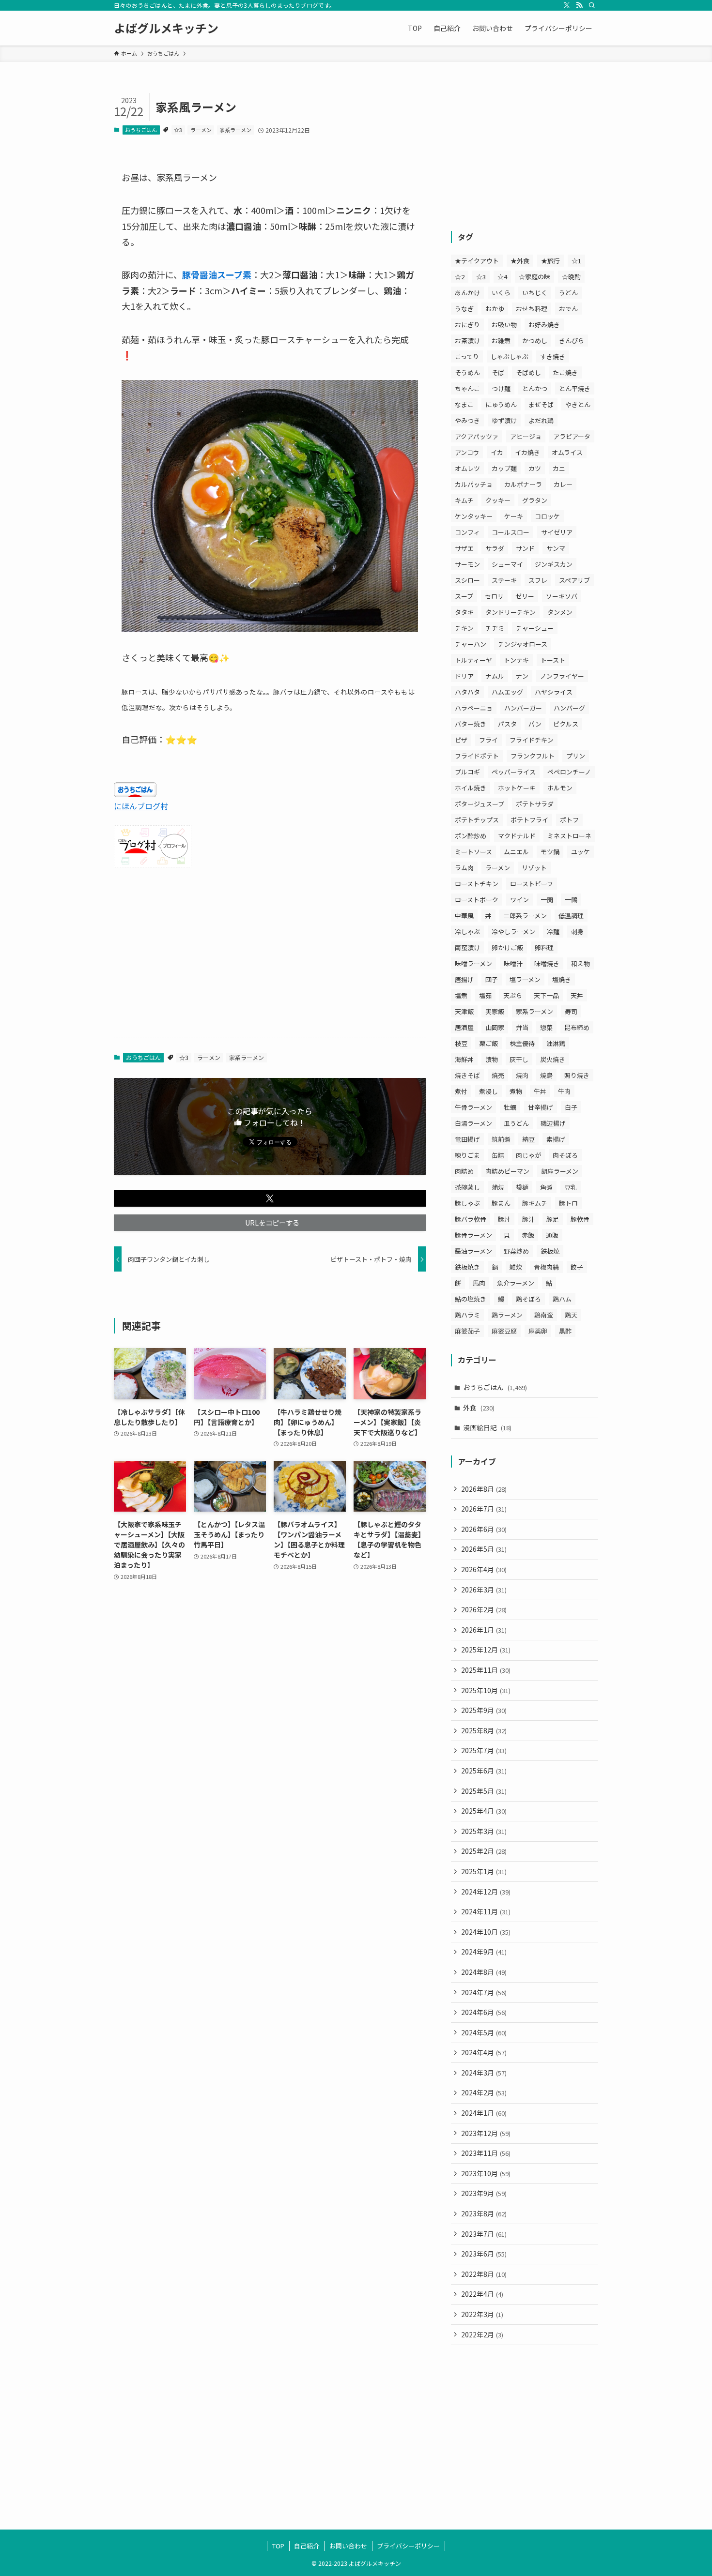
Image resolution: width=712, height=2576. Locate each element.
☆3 (178, 130)
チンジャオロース (523, 644)
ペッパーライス (514, 772)
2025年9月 (484, 1710)
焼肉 (522, 1075)
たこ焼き (565, 372)
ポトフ (569, 820)
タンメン (560, 612)
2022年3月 (482, 2314)
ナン (522, 676)
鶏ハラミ (467, 1315)
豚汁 (528, 1219)
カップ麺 (504, 468)
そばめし (528, 372)
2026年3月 (484, 1590)
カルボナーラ (523, 484)
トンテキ (516, 660)
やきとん (578, 404)
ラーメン (201, 130)
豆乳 (571, 1187)
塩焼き (562, 979)
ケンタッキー (474, 516)
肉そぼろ (565, 1155)
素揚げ (556, 1139)
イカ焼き (527, 452)
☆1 (576, 261)
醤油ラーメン (473, 1251)
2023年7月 (484, 2234)
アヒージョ (526, 436)
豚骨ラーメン (473, 1235)
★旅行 (550, 261)
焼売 (498, 1075)
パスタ (507, 724)
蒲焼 (498, 1187)
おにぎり (467, 325)
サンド (525, 548)
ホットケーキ (517, 788)
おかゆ (495, 309)
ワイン (519, 900)
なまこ (464, 404)
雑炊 (516, 1267)
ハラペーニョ (474, 708)
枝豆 (461, 1043)
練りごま (467, 1155)
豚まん (501, 1203)
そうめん (467, 372)
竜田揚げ (467, 1139)
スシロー (467, 580)
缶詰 (498, 1155)
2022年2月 (482, 2334)
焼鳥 (546, 1075)
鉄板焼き (467, 1267)
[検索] (592, 5)
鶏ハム (562, 1299)
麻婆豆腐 (504, 1331)
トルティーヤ (473, 660)
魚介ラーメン (516, 1283)
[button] (270, 1198)
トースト (553, 660)
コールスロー (511, 532)
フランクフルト (533, 756)
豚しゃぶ (467, 1203)
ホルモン (560, 788)
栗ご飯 (488, 1043)
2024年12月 (486, 1892)
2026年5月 (484, 1549)
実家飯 (495, 1011)
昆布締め (577, 1027)
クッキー (498, 500)
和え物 (580, 963)
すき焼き (553, 356)
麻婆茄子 (467, 1331)
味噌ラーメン (473, 963)
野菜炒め (516, 1251)
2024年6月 (484, 2012)
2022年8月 (484, 2274)
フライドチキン (532, 740)
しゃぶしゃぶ (510, 356)
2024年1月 (484, 2113)
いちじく (535, 293)
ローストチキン (477, 884)
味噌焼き (547, 963)
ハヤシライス (554, 692)
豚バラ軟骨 (471, 1219)
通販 (552, 1235)
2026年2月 (484, 1609)
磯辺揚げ (553, 1123)
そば (498, 372)
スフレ (538, 580)
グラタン (535, 500)
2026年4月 (484, 1569)
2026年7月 (484, 1509)
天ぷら (513, 995)
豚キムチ (535, 1203)
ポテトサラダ (535, 804)
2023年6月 (484, 2254)
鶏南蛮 (544, 1315)
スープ (464, 596)
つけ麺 (501, 388)
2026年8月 (484, 1489)
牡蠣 (510, 1107)
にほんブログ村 (141, 806)
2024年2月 (484, 2092)
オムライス (567, 452)
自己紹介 (307, 2546)
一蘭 (547, 900)
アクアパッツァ (477, 436)
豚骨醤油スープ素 (217, 274)
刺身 (577, 932)
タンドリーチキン (511, 612)
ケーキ (514, 516)
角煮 (546, 1187)
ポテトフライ (529, 820)
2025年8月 (484, 1730)
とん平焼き (575, 388)
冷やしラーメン (513, 932)
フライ (488, 740)
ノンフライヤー (562, 676)
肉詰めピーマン (507, 1171)
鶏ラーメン (507, 1315)
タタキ (464, 612)
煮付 (461, 1091)
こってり (467, 356)
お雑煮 (501, 341)
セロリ (494, 596)
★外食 (520, 261)
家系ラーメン (235, 130)
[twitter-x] (567, 5)
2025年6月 (484, 1771)
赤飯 (528, 1235)
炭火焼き (553, 1059)
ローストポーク (477, 900)
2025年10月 (486, 1690)
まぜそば (541, 404)
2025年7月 (484, 1750)
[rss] (579, 5)
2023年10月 (486, 2173)
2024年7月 (484, 1992)
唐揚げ (464, 979)
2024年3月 (484, 2073)
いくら (501, 293)
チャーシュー (535, 628)
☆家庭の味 (534, 277)
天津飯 (464, 1011)
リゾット (534, 868)
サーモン (467, 564)
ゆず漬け (504, 420)
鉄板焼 (550, 1251)
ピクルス (566, 724)
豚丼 (504, 1219)
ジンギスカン (554, 564)
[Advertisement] (270, 954)
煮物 (516, 1091)
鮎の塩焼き (471, 1299)
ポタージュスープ (480, 804)
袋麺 (522, 1187)
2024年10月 (486, 1932)
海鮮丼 (464, 1059)
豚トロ (568, 1203)
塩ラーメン (525, 979)
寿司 (571, 1011)
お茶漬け (467, 341)
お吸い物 (504, 325)
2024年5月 (484, 2032)
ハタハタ (467, 692)
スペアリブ (574, 580)
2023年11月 (486, 2153)
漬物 (492, 1059)
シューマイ (507, 564)
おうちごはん (141, 130)
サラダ (495, 548)
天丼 (577, 995)
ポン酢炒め (471, 836)
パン (535, 724)
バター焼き (471, 724)
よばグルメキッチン (166, 28)
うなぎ (464, 309)
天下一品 (546, 995)
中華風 (464, 916)
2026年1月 (484, 1630)
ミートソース (473, 852)
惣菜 (546, 1027)
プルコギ (467, 772)
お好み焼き (544, 325)
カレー (563, 484)
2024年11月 (486, 1911)
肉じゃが (528, 1155)
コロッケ (547, 516)
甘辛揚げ (541, 1107)
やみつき (467, 420)
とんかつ (535, 388)
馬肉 (479, 1283)
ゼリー (525, 596)
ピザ (461, 740)
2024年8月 (484, 1972)
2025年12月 (486, 1650)
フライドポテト (477, 756)
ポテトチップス (477, 820)
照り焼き (577, 1075)
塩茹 (485, 995)
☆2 (460, 277)
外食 (479, 1408)
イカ (497, 452)
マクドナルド (517, 836)
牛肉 (564, 1091)
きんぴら (572, 341)
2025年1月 (484, 1871)
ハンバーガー (523, 708)
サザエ (464, 548)
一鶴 (571, 900)
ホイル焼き (471, 788)
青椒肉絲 (546, 1267)
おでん (568, 309)
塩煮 (461, 995)
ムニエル (516, 852)
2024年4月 (484, 2052)
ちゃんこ (467, 388)
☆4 (502, 277)
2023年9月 (484, 2193)
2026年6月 (484, 1529)
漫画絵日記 (487, 1427)
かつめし (535, 341)
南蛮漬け (467, 947)
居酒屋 (464, 1027)
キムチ (464, 500)
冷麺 (553, 932)
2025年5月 (484, 1791)
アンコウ (467, 452)
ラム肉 (464, 868)
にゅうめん (501, 404)
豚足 (553, 1219)
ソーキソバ (562, 596)
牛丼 (540, 1091)
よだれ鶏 (541, 420)
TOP (278, 2546)
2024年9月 (484, 1952)
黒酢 (565, 1331)
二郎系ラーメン (525, 916)
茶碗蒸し (467, 1187)
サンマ (556, 548)
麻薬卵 (538, 1331)
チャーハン (471, 644)
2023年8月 (484, 2213)
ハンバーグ (569, 708)
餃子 (577, 1267)
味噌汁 (513, 963)
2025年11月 (486, 1670)
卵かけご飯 (507, 947)
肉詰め (464, 1171)
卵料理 (544, 947)
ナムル (495, 676)
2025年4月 (484, 1811)
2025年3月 (484, 1831)
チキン (464, 628)
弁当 (522, 1027)
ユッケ (580, 852)
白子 (571, 1107)
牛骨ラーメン (473, 1107)
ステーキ (504, 580)
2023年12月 (486, 2133)
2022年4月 (482, 2294)
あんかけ (467, 293)
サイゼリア (557, 532)
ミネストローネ (569, 836)
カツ (535, 468)
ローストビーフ (532, 884)
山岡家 (495, 1027)
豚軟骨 (580, 1219)
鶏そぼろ (528, 1299)
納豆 (528, 1139)
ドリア (464, 676)
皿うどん (516, 1123)
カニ (559, 468)
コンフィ (467, 532)
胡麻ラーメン (560, 1171)
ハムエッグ (507, 692)
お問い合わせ (348, 2546)
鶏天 (571, 1315)
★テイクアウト (477, 261)
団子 (492, 979)
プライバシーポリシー (408, 2546)
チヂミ (495, 628)
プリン (576, 756)
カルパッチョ (474, 484)
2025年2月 (484, 1851)
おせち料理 (532, 309)
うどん (568, 293)
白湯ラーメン (473, 1123)
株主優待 (522, 1043)
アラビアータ (572, 436)
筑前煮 (501, 1139)
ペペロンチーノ (569, 772)
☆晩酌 (571, 277)
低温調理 (571, 916)
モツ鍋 (550, 852)
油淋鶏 (556, 1043)
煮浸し (488, 1091)
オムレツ (467, 468)
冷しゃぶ (467, 932)
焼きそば (467, 1075)
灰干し (519, 1059)
